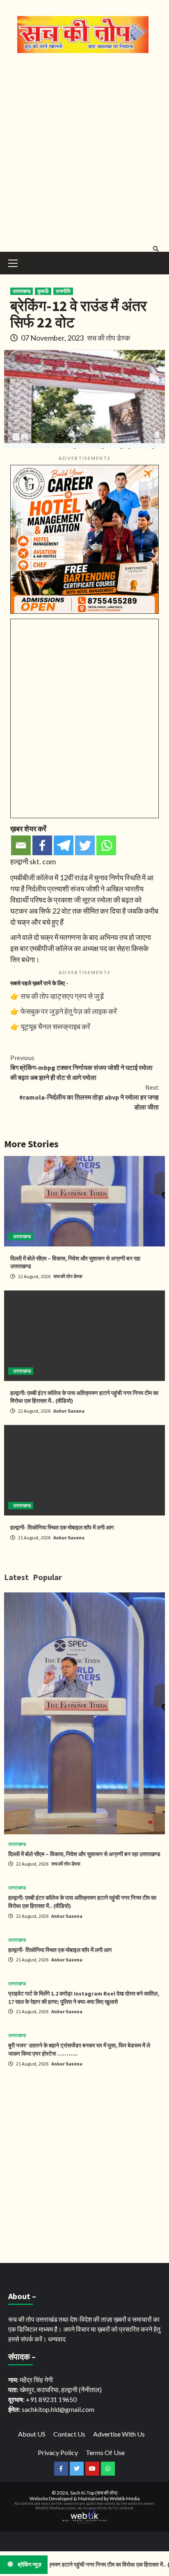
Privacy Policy (58, 2452)
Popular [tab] (47, 1577)
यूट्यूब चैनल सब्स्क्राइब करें (55, 1026)
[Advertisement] (84, 151)
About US (32, 2434)
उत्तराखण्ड (22, 291)
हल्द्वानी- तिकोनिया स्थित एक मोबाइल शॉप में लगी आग (62, 1527)
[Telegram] (64, 845)
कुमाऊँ (43, 291)
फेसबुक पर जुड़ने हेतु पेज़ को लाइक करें (69, 1011)
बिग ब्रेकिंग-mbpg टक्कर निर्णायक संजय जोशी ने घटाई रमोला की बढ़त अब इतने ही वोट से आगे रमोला (81, 1068)
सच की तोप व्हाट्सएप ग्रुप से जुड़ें (62, 996)
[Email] (21, 845)
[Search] (156, 249)
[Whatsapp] (106, 845)
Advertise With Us (119, 2434)
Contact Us (69, 2434)
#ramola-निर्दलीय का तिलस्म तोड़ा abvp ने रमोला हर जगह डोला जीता (89, 1097)
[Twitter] (85, 845)
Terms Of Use (105, 2452)
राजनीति (63, 291)
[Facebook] (42, 845)
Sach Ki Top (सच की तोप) (94, 2493)
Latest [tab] (16, 1577)
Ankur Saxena (69, 1411)
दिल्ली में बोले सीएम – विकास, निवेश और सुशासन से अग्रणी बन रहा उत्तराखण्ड (84, 1854)
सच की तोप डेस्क (108, 338)
